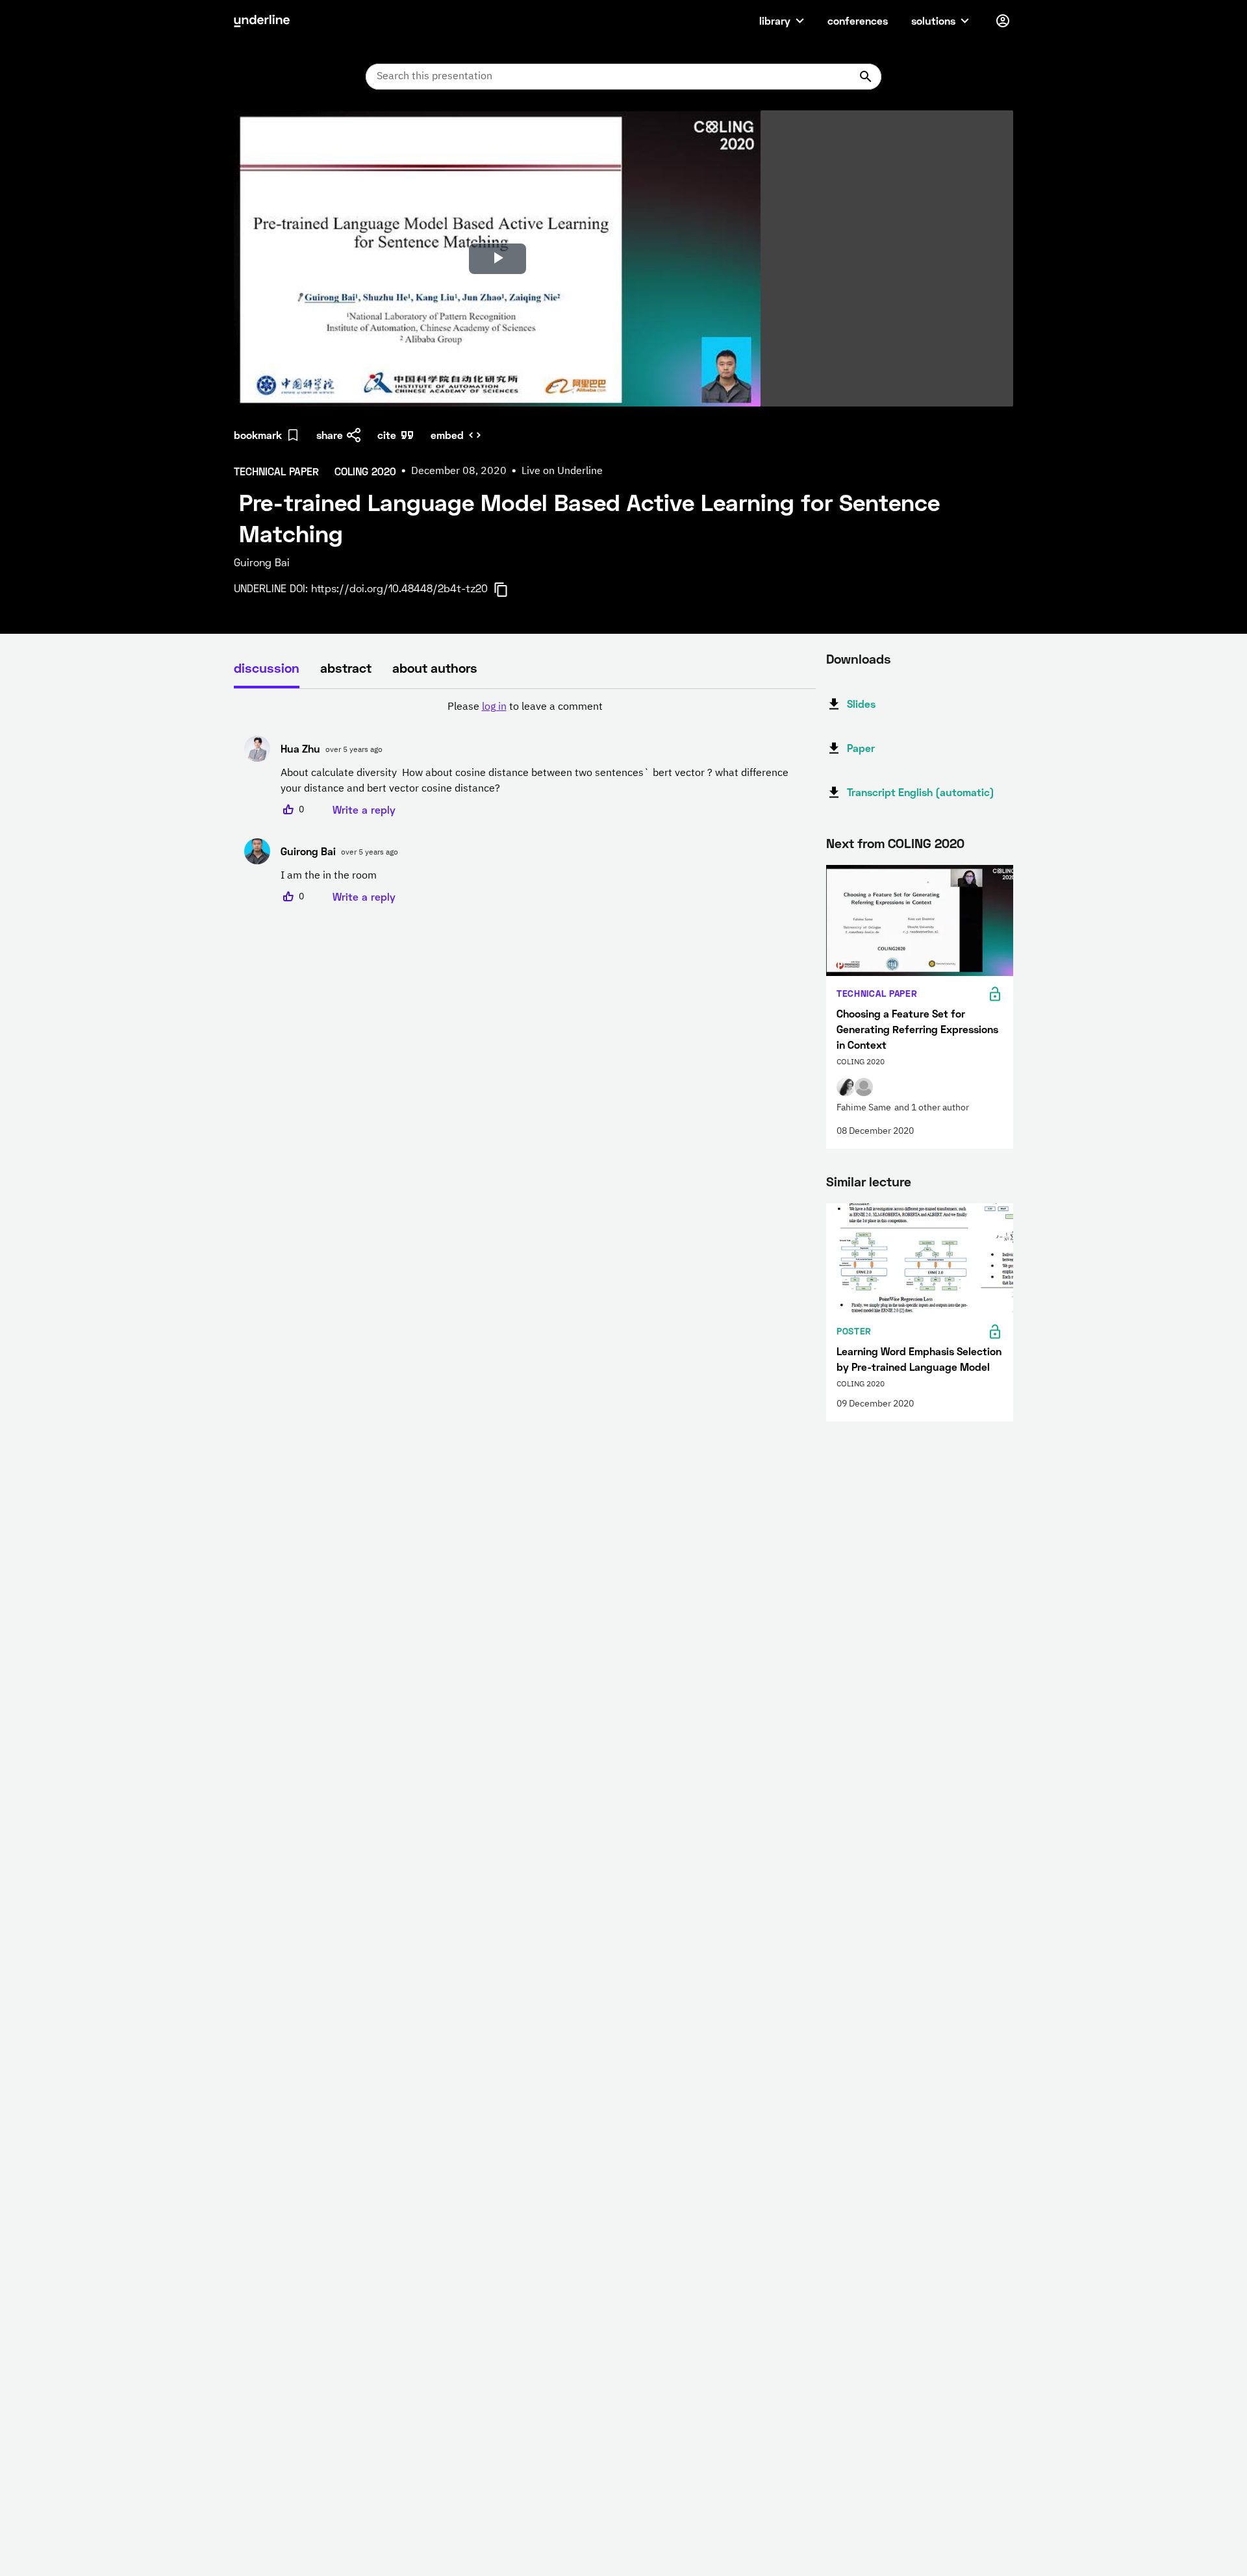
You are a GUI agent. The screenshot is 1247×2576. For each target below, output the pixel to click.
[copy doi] (509, 590)
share (330, 435)
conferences (858, 20)
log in (494, 707)
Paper (861, 748)
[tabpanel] (525, 802)
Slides (861, 704)
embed (447, 435)
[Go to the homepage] (262, 21)
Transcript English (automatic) (921, 792)
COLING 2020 (926, 843)
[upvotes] (288, 810)
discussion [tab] (267, 668)
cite (387, 435)
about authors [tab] (435, 668)
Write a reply (364, 809)
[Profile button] (1003, 21)
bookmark (258, 435)
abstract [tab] (346, 668)
